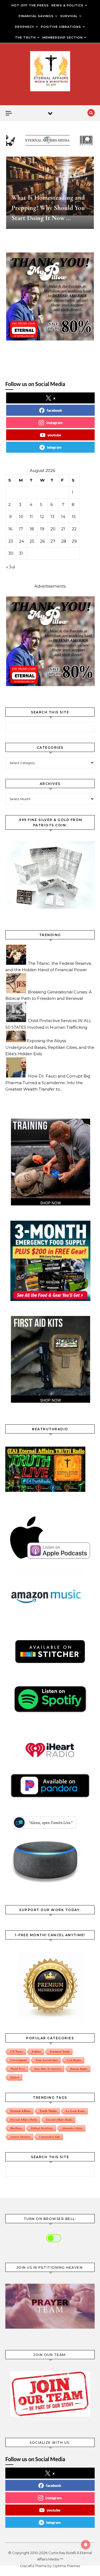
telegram (54, 447)
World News (18, 2069)
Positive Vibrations (61, 27)
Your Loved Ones (47, 2060)
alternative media (72, 2128)
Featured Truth (60, 2051)
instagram (54, 423)
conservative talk (50, 2137)
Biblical (15, 2077)
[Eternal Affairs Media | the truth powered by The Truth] (50, 72)
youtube (54, 435)
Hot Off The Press (30, 5)
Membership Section (63, 37)
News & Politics (67, 5)
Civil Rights (74, 2060)
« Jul (11, 567)
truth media (48, 2111)
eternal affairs (21, 2111)
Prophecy (25, 27)
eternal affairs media (24, 2120)
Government (19, 2060)
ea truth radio (75, 2111)
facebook (54, 410)
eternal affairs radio (59, 2120)
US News (17, 2051)
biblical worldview (42, 2128)
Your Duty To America (48, 2069)
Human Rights (79, 2069)
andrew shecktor (20, 2137)
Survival (69, 16)
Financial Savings (36, 16)
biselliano (16, 2128)
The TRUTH (25, 37)
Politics (36, 2051)
